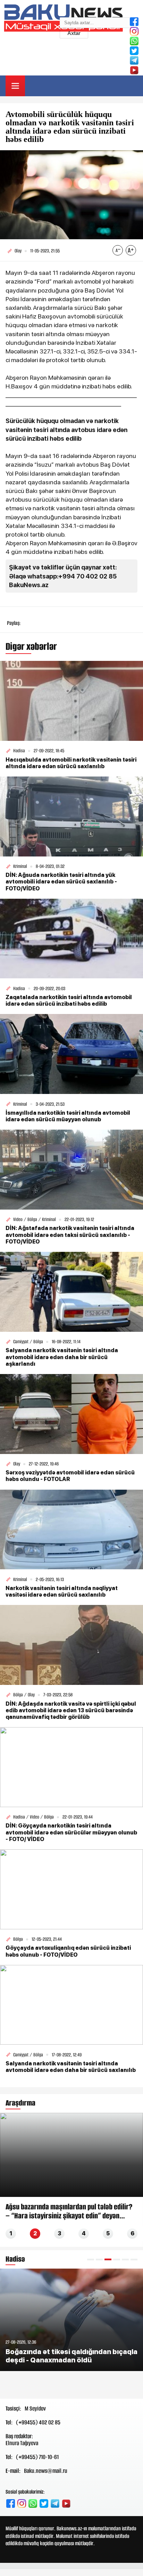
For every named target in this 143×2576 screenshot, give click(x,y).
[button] (91, 2259)
